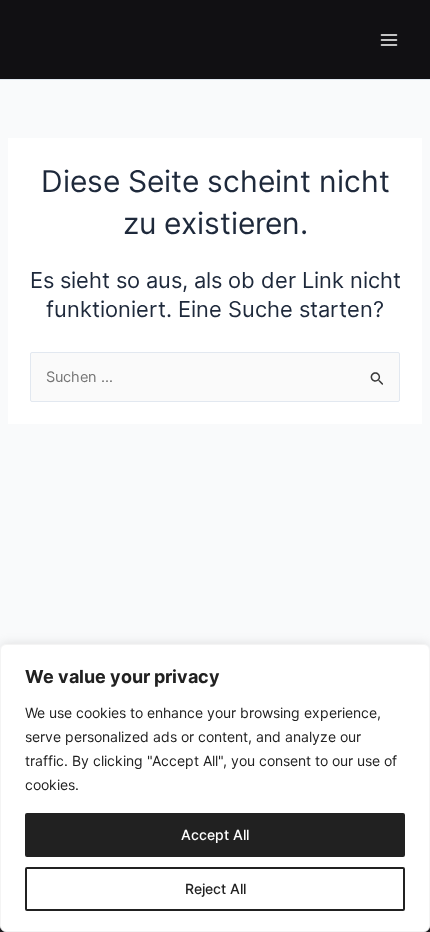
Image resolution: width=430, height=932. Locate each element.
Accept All (215, 834)
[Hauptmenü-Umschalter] (389, 40)
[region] (215, 788)
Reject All (215, 888)
